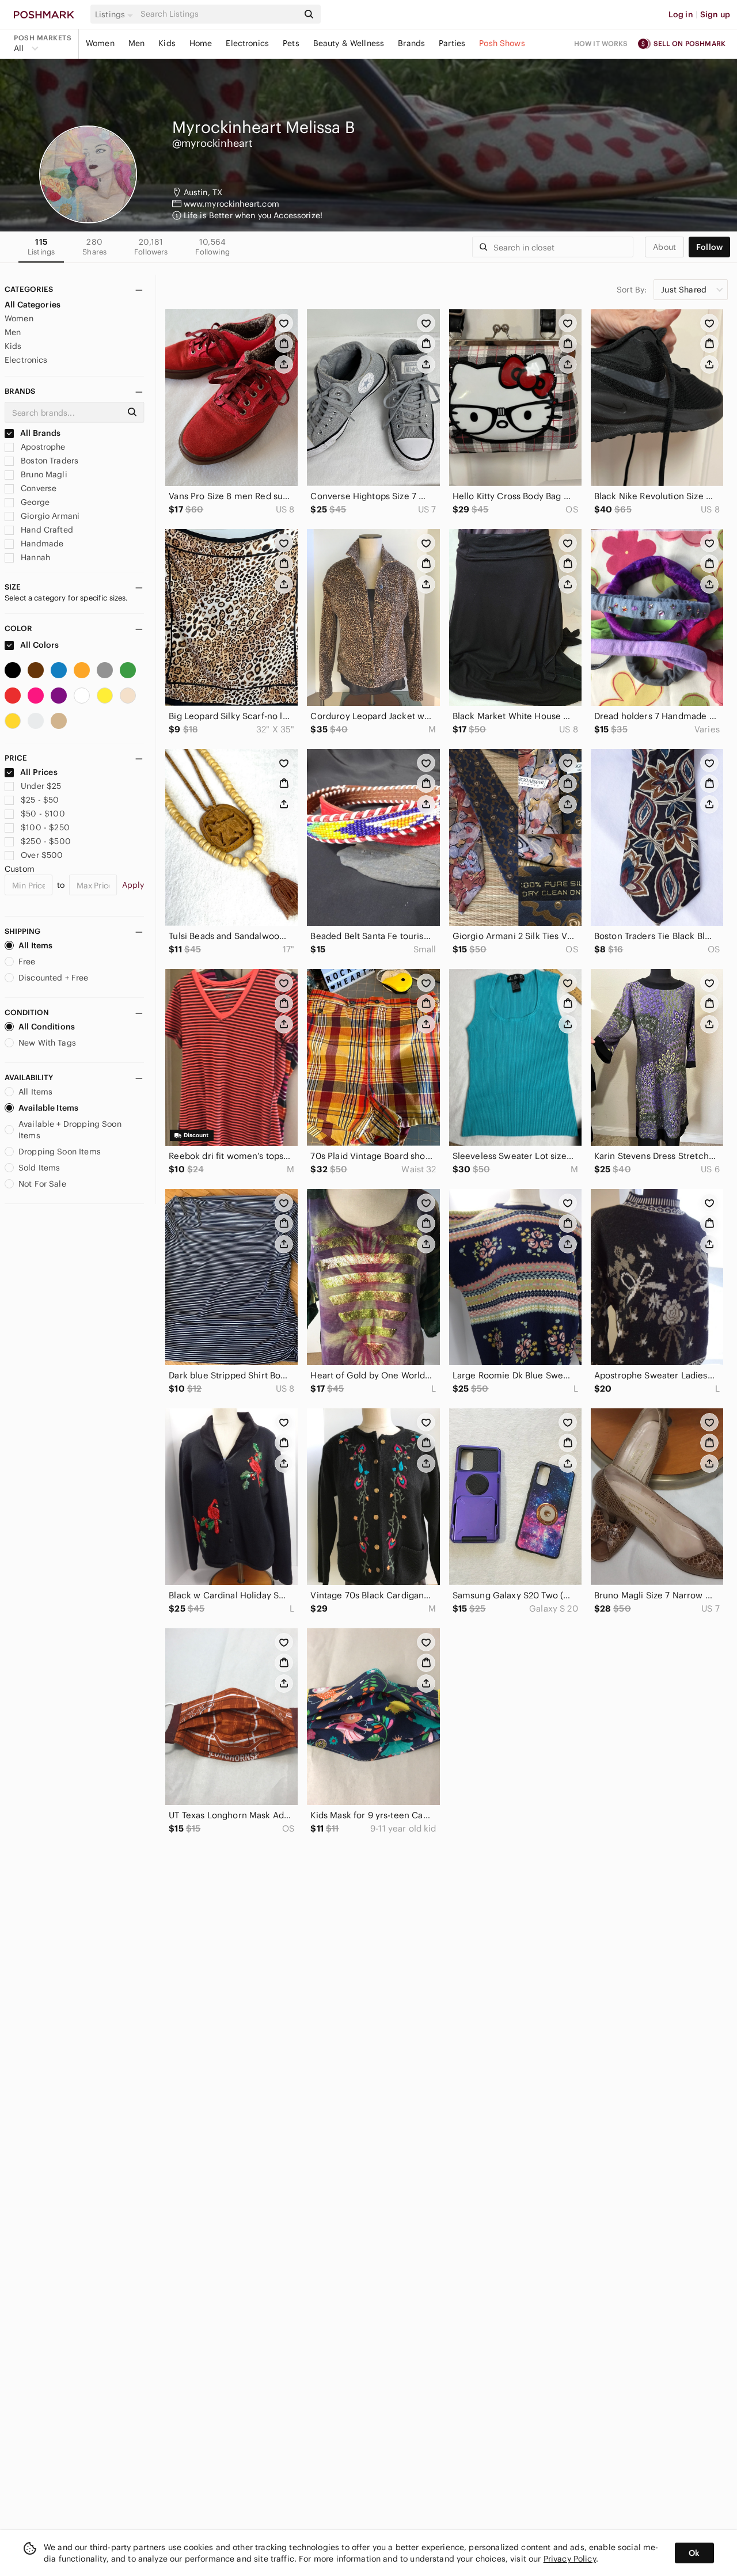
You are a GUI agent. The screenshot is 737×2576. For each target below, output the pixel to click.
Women (100, 43)
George (34, 502)
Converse (37, 488)
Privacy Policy (570, 2559)
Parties (452, 43)
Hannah (34, 557)
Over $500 (42, 855)
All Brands (40, 433)
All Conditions (47, 1027)
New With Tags (47, 1043)
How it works (601, 43)
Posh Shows (502, 43)
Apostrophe (42, 447)
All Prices (39, 772)
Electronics (247, 43)
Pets (291, 43)
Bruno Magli (43, 474)
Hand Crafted (46, 530)
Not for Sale (42, 1184)
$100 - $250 (45, 827)
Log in (681, 14)
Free (27, 962)
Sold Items (39, 1168)
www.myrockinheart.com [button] (231, 204)
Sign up (715, 14)
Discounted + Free (54, 978)
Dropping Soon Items (60, 1152)
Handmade (41, 544)
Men (136, 43)
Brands (411, 43)
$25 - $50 (40, 800)
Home (201, 43)
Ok (694, 2553)
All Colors (39, 645)
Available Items (48, 1108)
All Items (35, 945)
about (664, 247)
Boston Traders (48, 461)
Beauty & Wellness (349, 43)
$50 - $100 (43, 814)
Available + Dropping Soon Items (70, 1130)
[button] (116, 14)
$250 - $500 (46, 841)
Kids (167, 43)
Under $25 (41, 786)
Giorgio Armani (49, 516)
